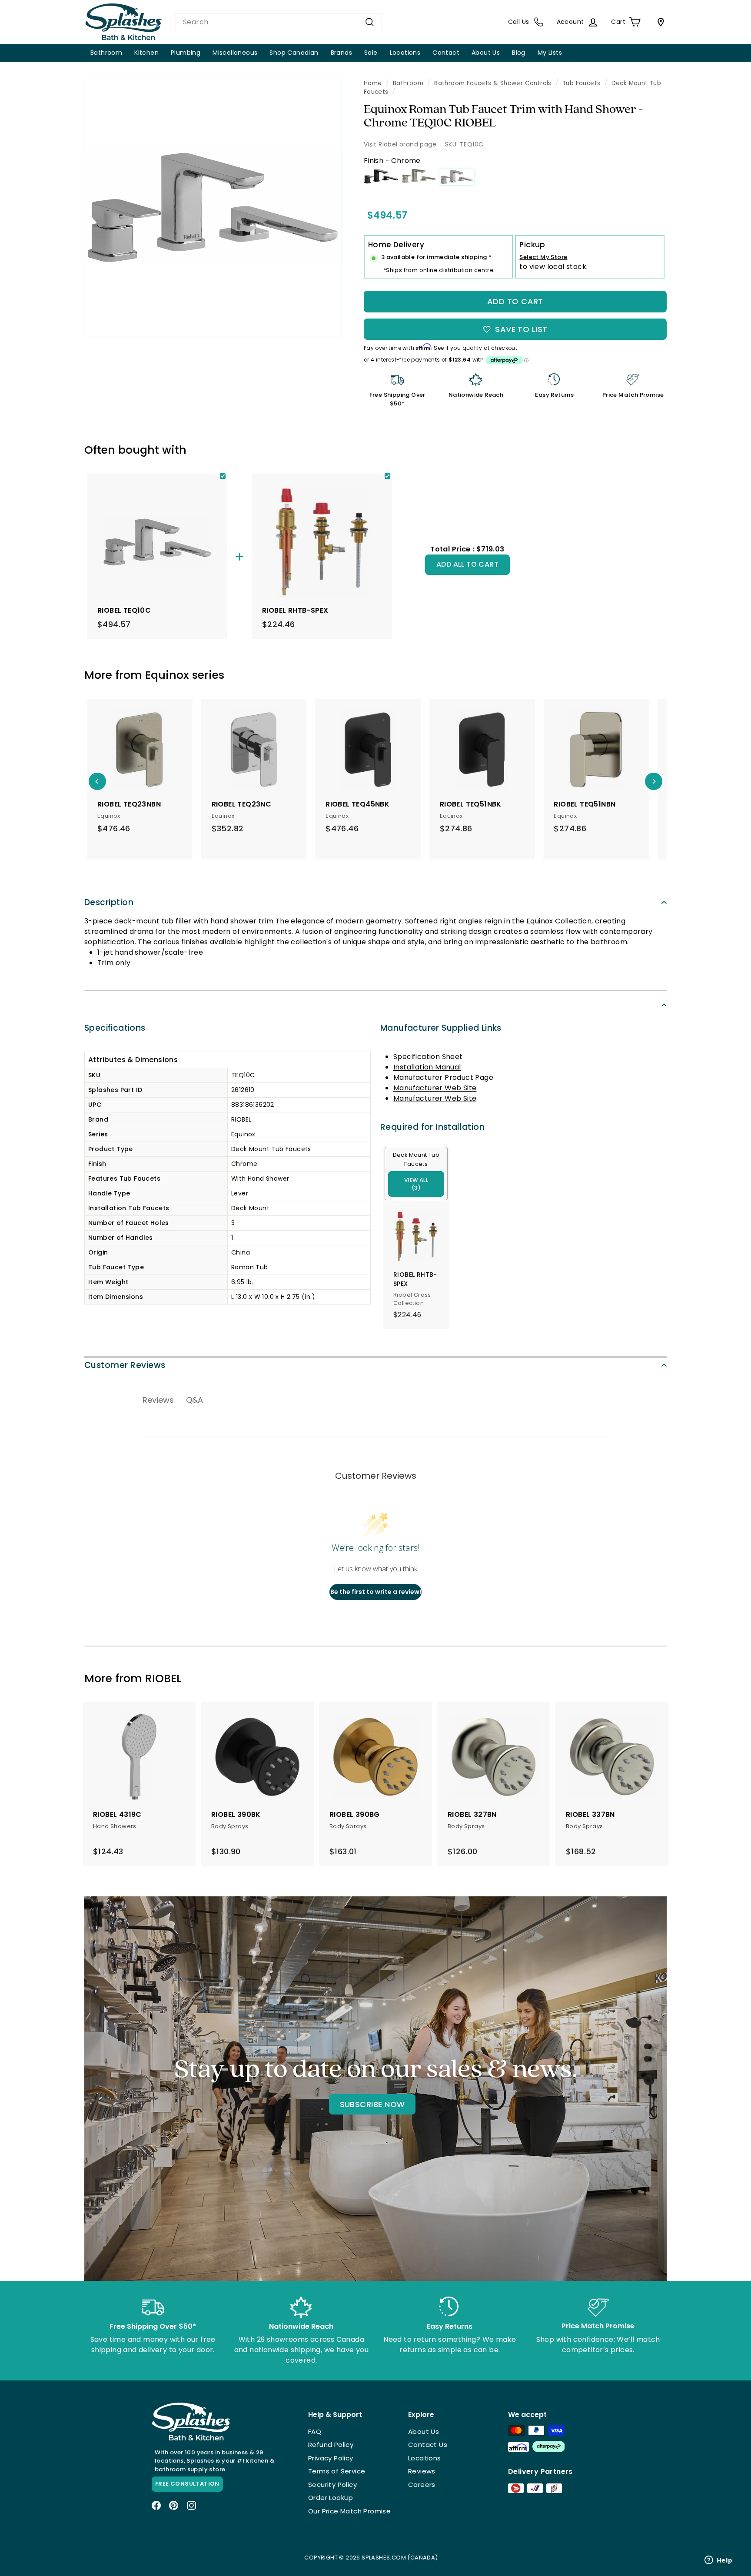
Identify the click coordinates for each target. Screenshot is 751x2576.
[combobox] (279, 22)
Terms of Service (337, 2471)
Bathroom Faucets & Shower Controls (493, 83)
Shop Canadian (294, 53)
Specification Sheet (428, 1057)
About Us (486, 53)
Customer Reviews (125, 1365)
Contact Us (428, 2445)
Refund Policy (331, 2445)
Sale (371, 53)
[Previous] (97, 781)
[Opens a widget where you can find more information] (718, 2561)
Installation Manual (427, 1067)
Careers (422, 2485)
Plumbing (186, 53)
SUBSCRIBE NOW (372, 2104)
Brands (341, 53)
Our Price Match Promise (349, 2511)
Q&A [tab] (194, 1400)
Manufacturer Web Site (435, 1088)
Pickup (532, 245)
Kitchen (146, 53)
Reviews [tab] (158, 1400)
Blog (519, 53)
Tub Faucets (581, 83)
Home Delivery (396, 245)
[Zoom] (213, 207)
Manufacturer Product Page (443, 1077)
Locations (405, 53)
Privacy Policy (331, 2458)
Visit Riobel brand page (400, 144)
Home (373, 83)
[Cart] (659, 22)
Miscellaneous (235, 53)
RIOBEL (163, 1678)
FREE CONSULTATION (187, 2484)
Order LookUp (331, 2498)
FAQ (315, 2432)
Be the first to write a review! (376, 1592)
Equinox (167, 675)
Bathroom (106, 53)
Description (109, 902)
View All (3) (416, 1184)
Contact (446, 53)
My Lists (550, 53)
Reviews (422, 2471)
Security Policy (332, 2485)
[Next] (654, 781)
